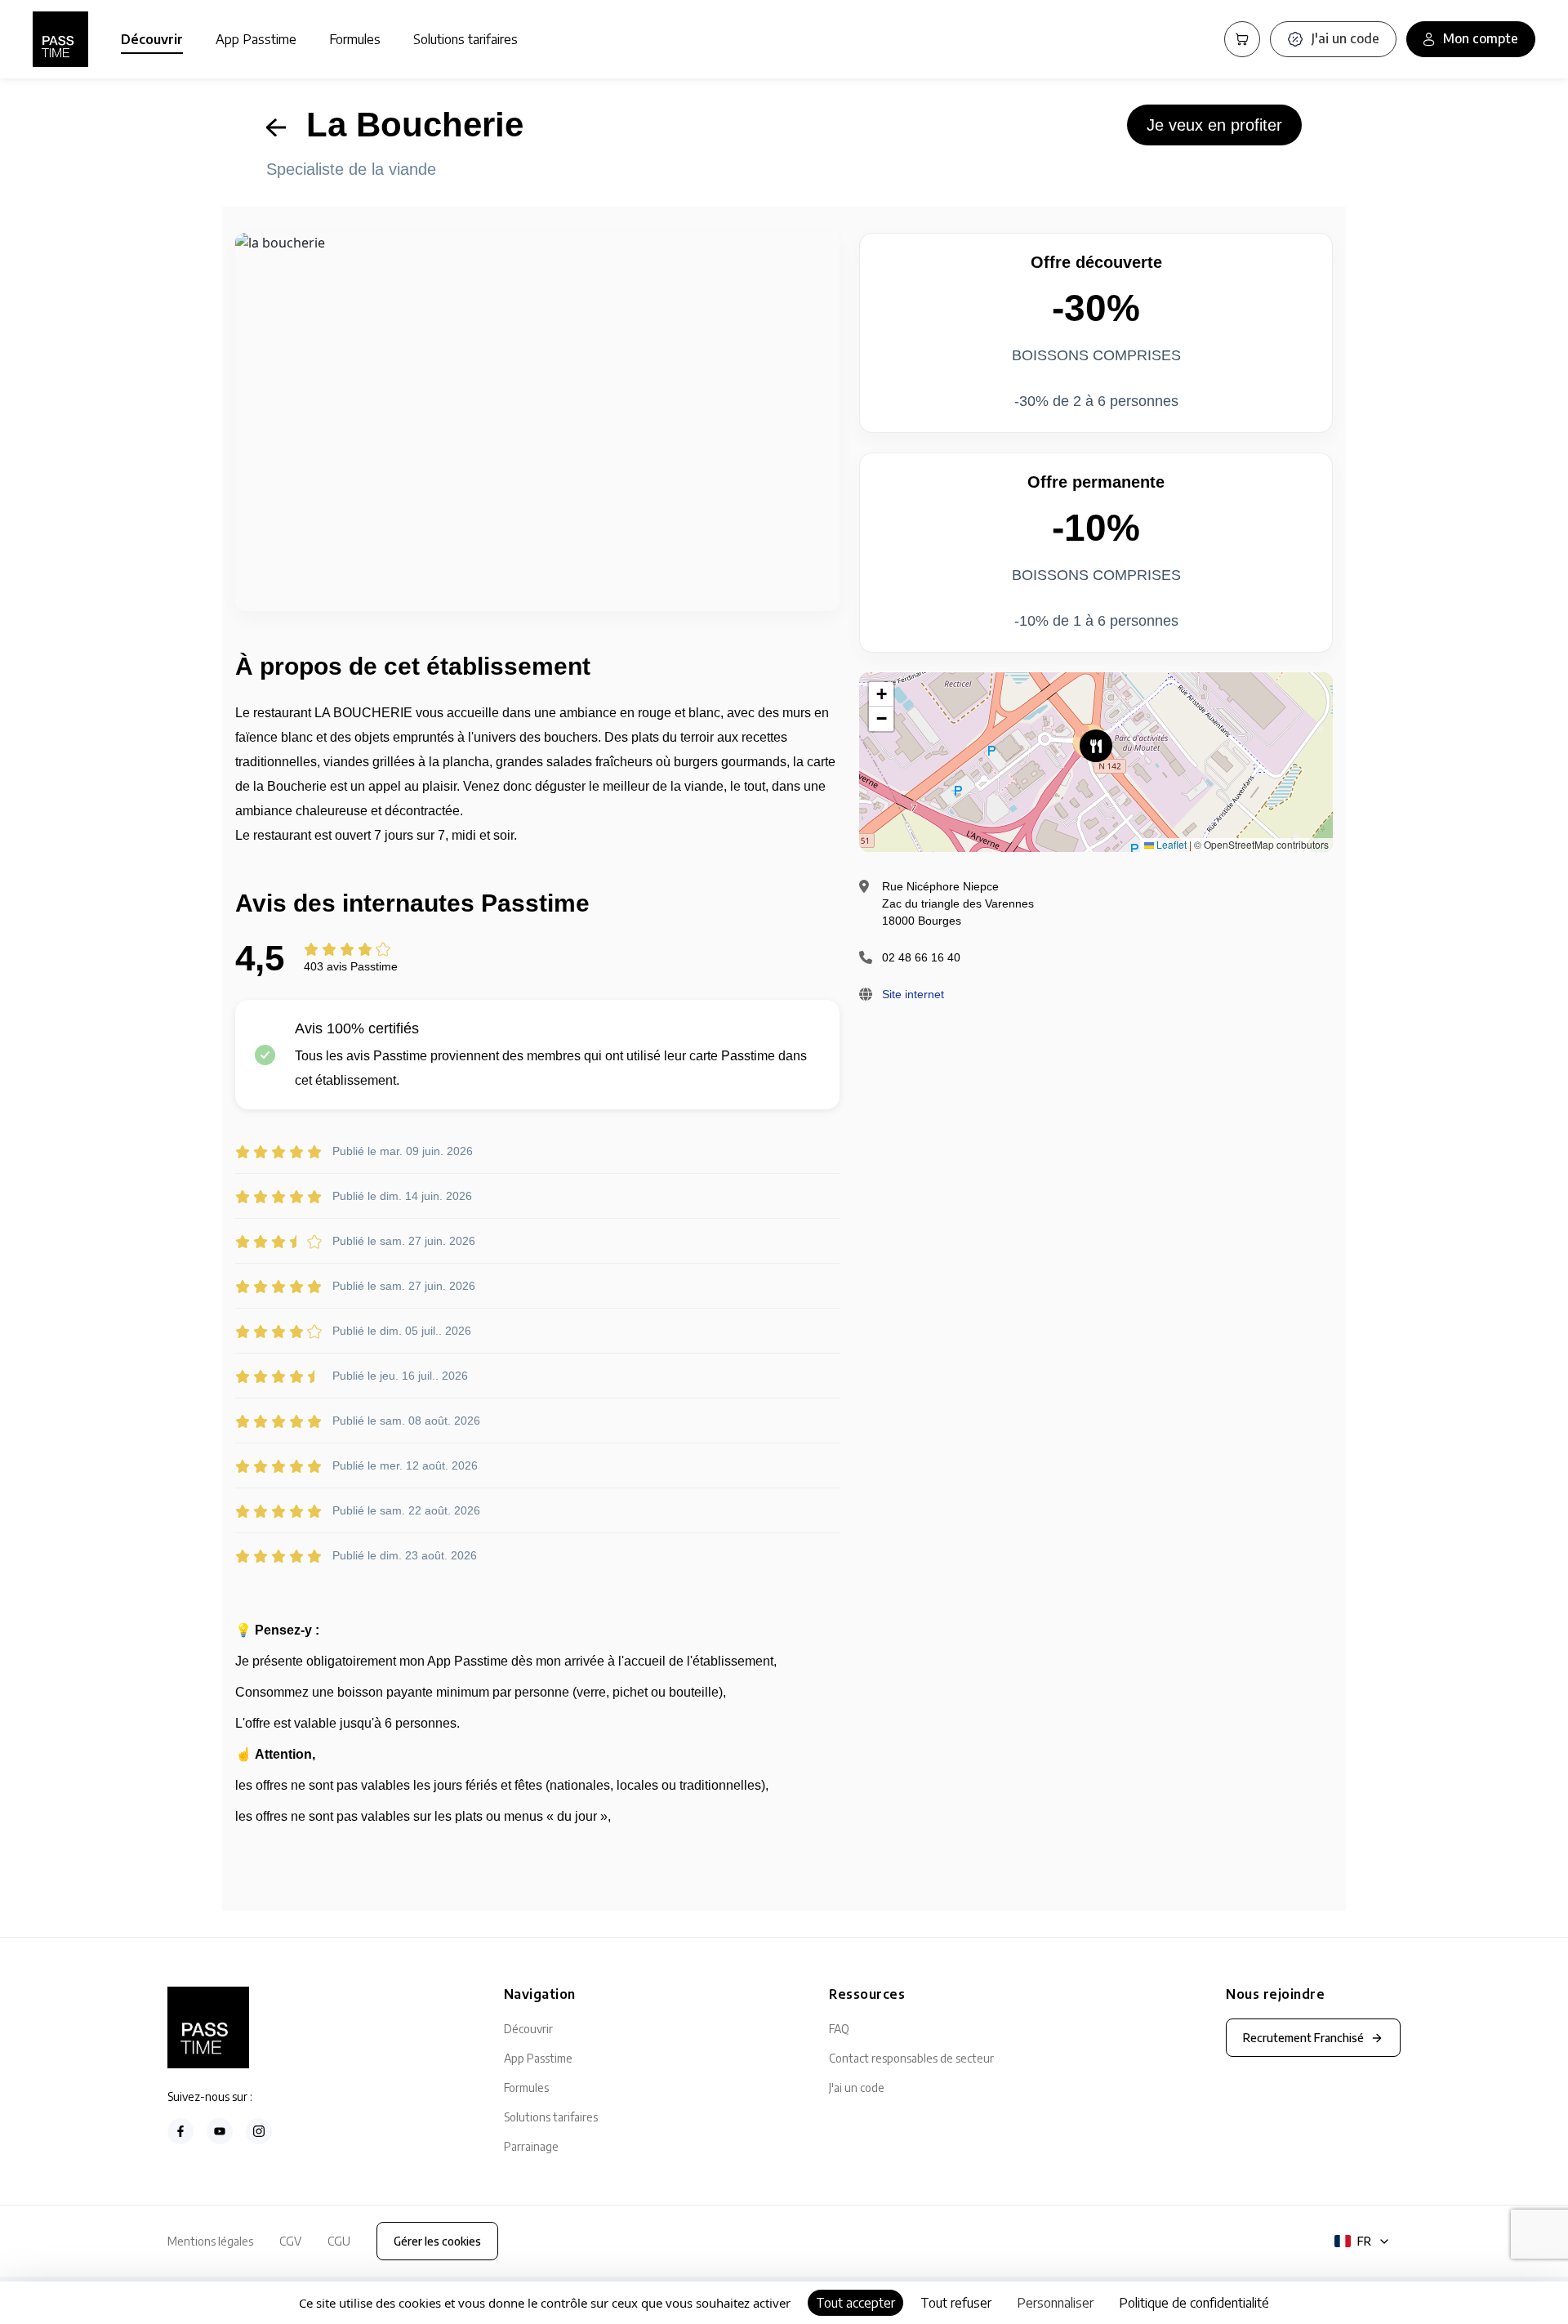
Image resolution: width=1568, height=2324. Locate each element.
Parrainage (531, 2146)
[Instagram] (259, 2131)
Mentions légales (210, 2241)
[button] (1096, 746)
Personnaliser (1055, 2303)
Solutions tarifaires (465, 39)
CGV (290, 2241)
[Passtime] (60, 39)
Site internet (913, 994)
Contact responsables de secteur (911, 2058)
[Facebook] (180, 2131)
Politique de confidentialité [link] (1194, 2303)
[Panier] (1242, 39)
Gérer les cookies (437, 2241)
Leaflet (1170, 844)
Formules (355, 39)
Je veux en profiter (1214, 125)
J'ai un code (857, 2088)
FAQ (839, 2029)
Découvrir (152, 39)
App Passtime (256, 39)
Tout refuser (956, 2303)
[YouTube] (220, 2131)
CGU (339, 2241)
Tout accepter (855, 2303)
